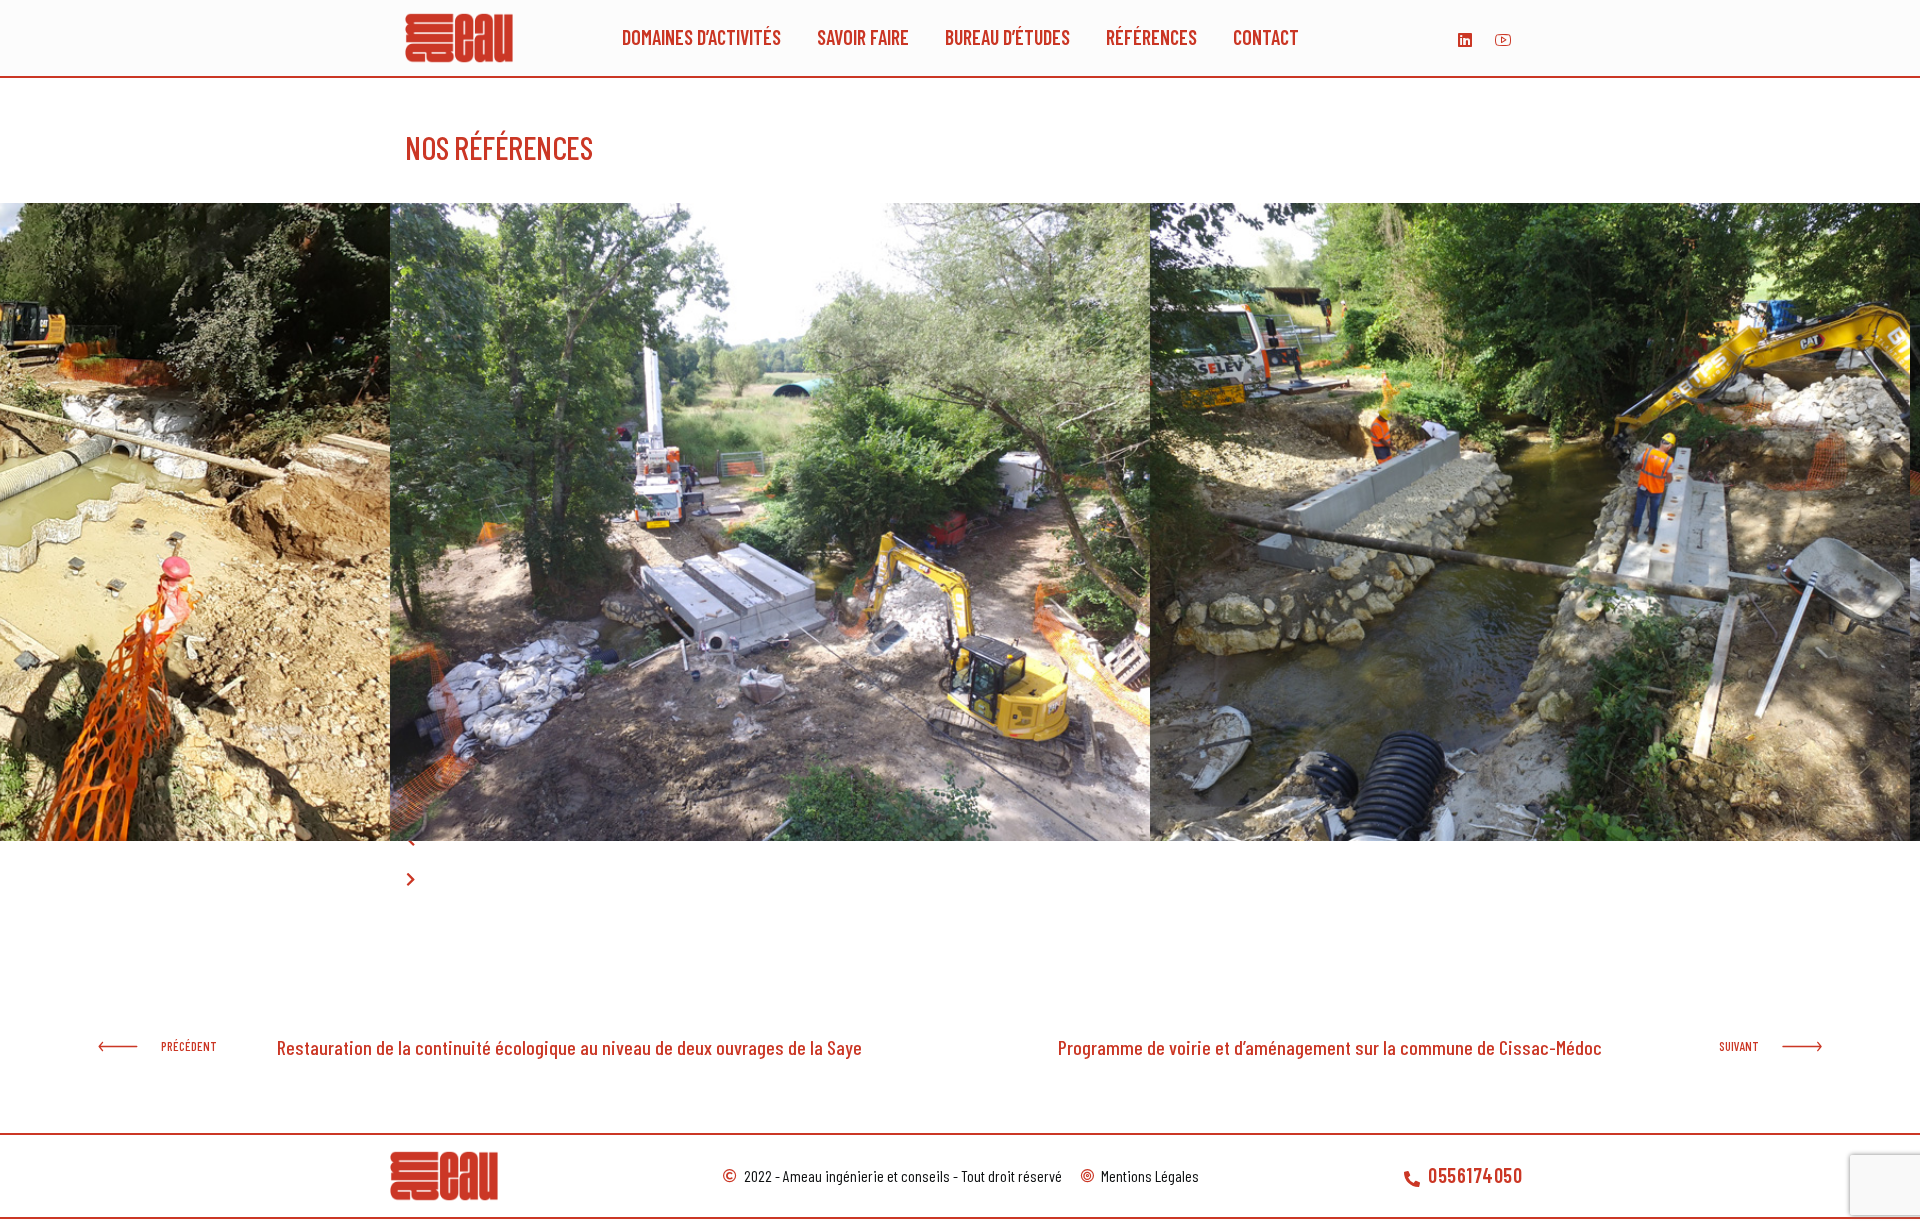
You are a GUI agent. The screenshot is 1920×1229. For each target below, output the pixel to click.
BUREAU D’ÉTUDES (1007, 38)
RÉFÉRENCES (1151, 38)
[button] (410, 841)
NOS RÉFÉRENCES (498, 147)
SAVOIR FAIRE (863, 38)
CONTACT (1266, 38)
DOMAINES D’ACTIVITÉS (701, 38)
